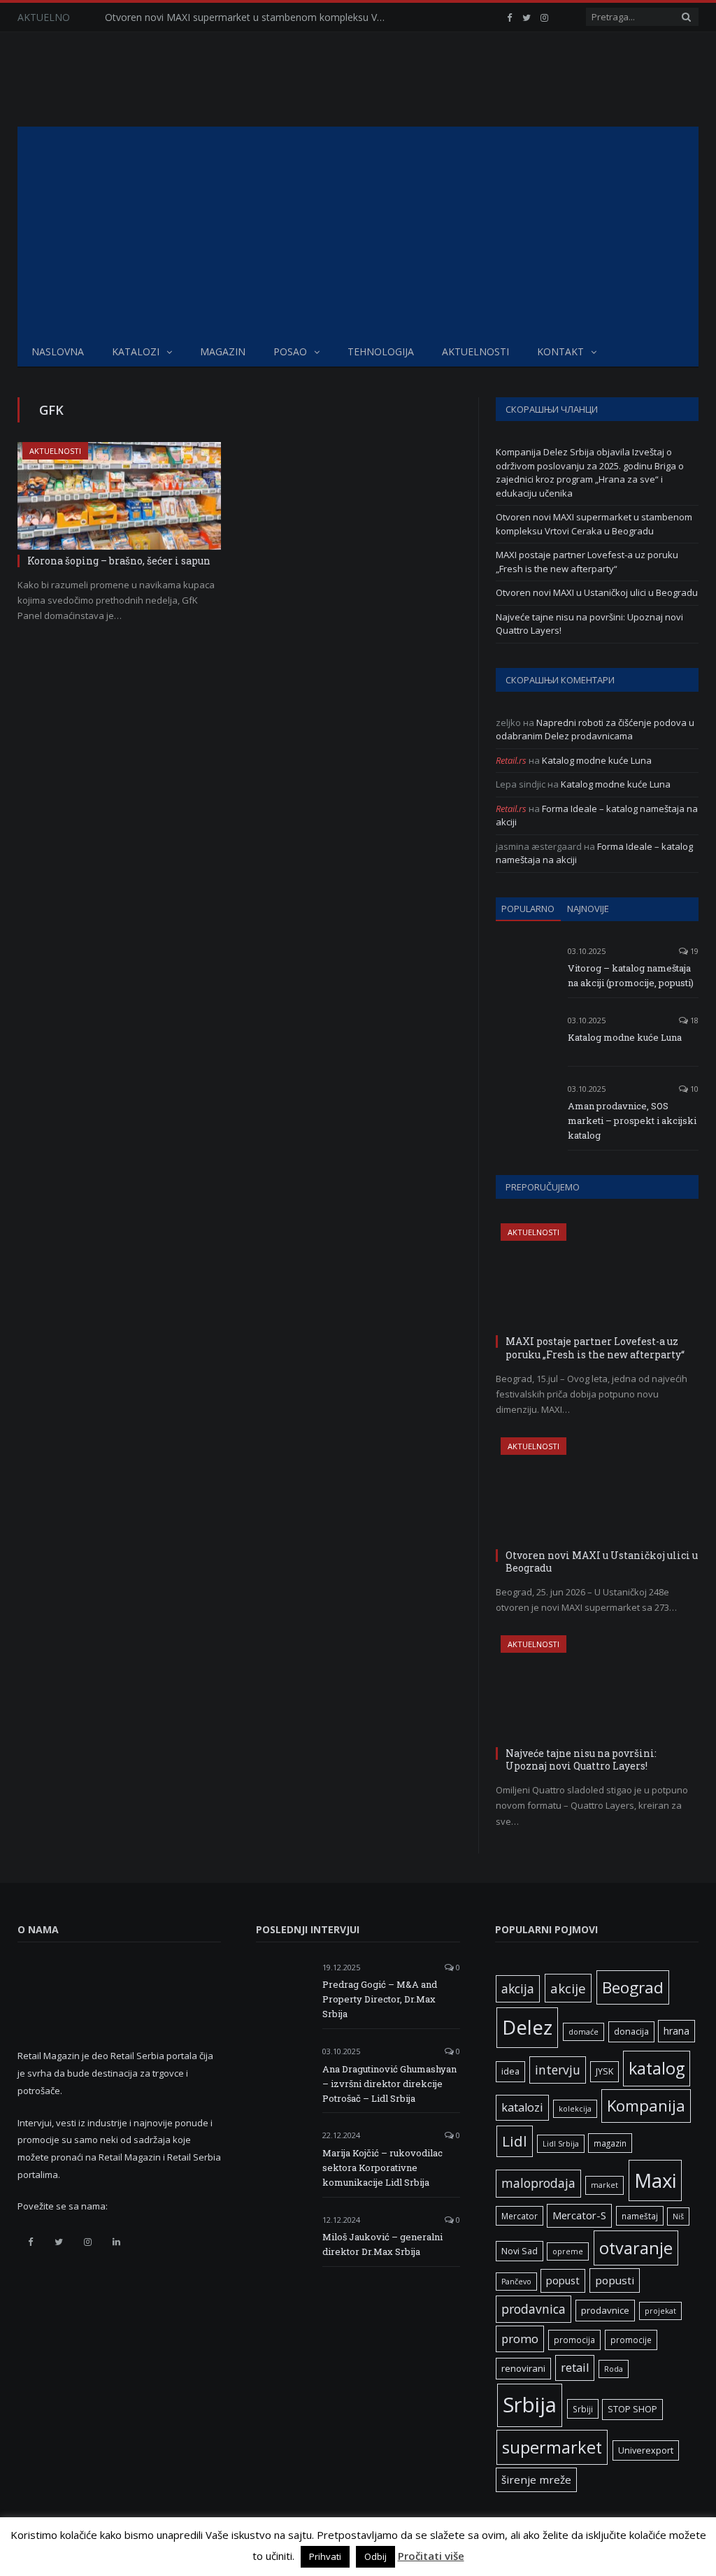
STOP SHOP (632, 2409)
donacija (631, 2031)
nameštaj (640, 2216)
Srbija (530, 2405)
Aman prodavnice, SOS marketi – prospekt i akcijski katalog (632, 1120)
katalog (657, 2068)
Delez (527, 2027)
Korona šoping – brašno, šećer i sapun (119, 561)
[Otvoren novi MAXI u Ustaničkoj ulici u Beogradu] (597, 1491)
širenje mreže (536, 2479)
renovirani (523, 2368)
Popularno (528, 909)
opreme (568, 2251)
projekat (660, 2311)
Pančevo (516, 2282)
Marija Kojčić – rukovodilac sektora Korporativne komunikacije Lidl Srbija (382, 2168)
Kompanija (646, 2106)
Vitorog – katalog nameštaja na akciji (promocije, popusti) (631, 975)
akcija (518, 1988)
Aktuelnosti (475, 351)
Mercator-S (579, 2215)
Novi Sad (520, 2251)
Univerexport (646, 2450)
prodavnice (605, 2310)
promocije (631, 2340)
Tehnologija (381, 351)
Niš (678, 2216)
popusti (615, 2280)
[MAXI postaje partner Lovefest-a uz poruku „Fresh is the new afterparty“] (597, 1277)
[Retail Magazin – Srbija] (127, 79)
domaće (583, 2032)
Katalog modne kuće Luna (597, 760)
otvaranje (636, 2248)
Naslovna (58, 351)
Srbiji (583, 2409)
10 (693, 1089)
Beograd (633, 1987)
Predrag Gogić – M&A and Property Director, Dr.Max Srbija (380, 1999)
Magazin (223, 351)
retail (575, 2368)
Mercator (520, 2216)
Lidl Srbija (561, 2144)
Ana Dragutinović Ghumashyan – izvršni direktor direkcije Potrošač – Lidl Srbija (389, 2084)
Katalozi (136, 351)
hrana (676, 2031)
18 (693, 1020)
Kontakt (560, 351)
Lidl (515, 2141)
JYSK (604, 2071)
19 (693, 951)
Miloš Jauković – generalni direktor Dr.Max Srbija (382, 2244)
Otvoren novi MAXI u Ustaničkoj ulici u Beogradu (597, 592)
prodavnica (534, 2309)
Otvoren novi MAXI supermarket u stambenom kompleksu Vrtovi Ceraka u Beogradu (248, 17)
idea (510, 2071)
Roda (614, 2369)
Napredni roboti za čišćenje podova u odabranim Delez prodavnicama (595, 730)
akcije (568, 1988)
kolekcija (575, 2109)
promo (520, 2339)
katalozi (522, 2107)
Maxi (655, 2180)
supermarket (552, 2447)
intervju (558, 2070)
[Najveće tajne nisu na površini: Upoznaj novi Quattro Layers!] (597, 1689)
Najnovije (588, 909)
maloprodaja (538, 2183)
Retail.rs (511, 760)
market (604, 2185)
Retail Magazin (59, 2544)
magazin (610, 2143)
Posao (290, 351)
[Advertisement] (358, 232)
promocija (574, 2340)
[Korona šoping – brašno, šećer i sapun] (119, 496)
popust (563, 2280)
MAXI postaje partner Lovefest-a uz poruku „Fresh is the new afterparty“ (587, 562)
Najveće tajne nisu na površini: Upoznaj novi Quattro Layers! (581, 1759)
